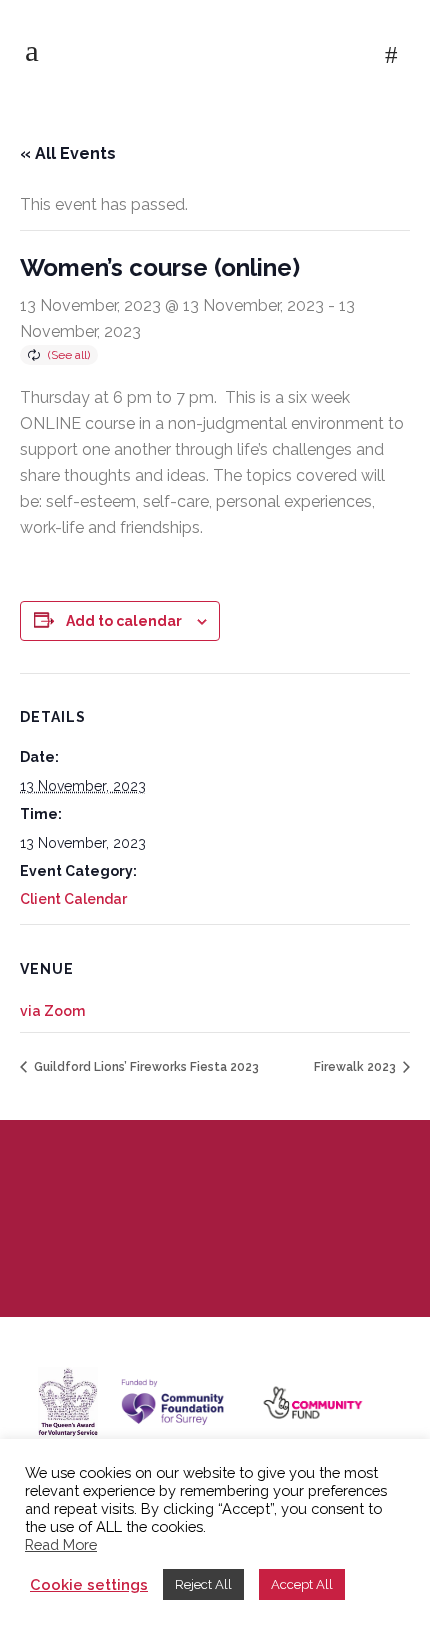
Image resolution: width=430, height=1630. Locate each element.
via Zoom (52, 1011)
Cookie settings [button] (89, 1584)
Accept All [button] (302, 1584)
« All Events (68, 153)
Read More (61, 1544)
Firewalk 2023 (356, 1067)
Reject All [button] (203, 1584)
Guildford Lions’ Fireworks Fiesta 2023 (145, 1067)
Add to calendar (124, 621)
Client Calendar (73, 899)
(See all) (69, 355)
